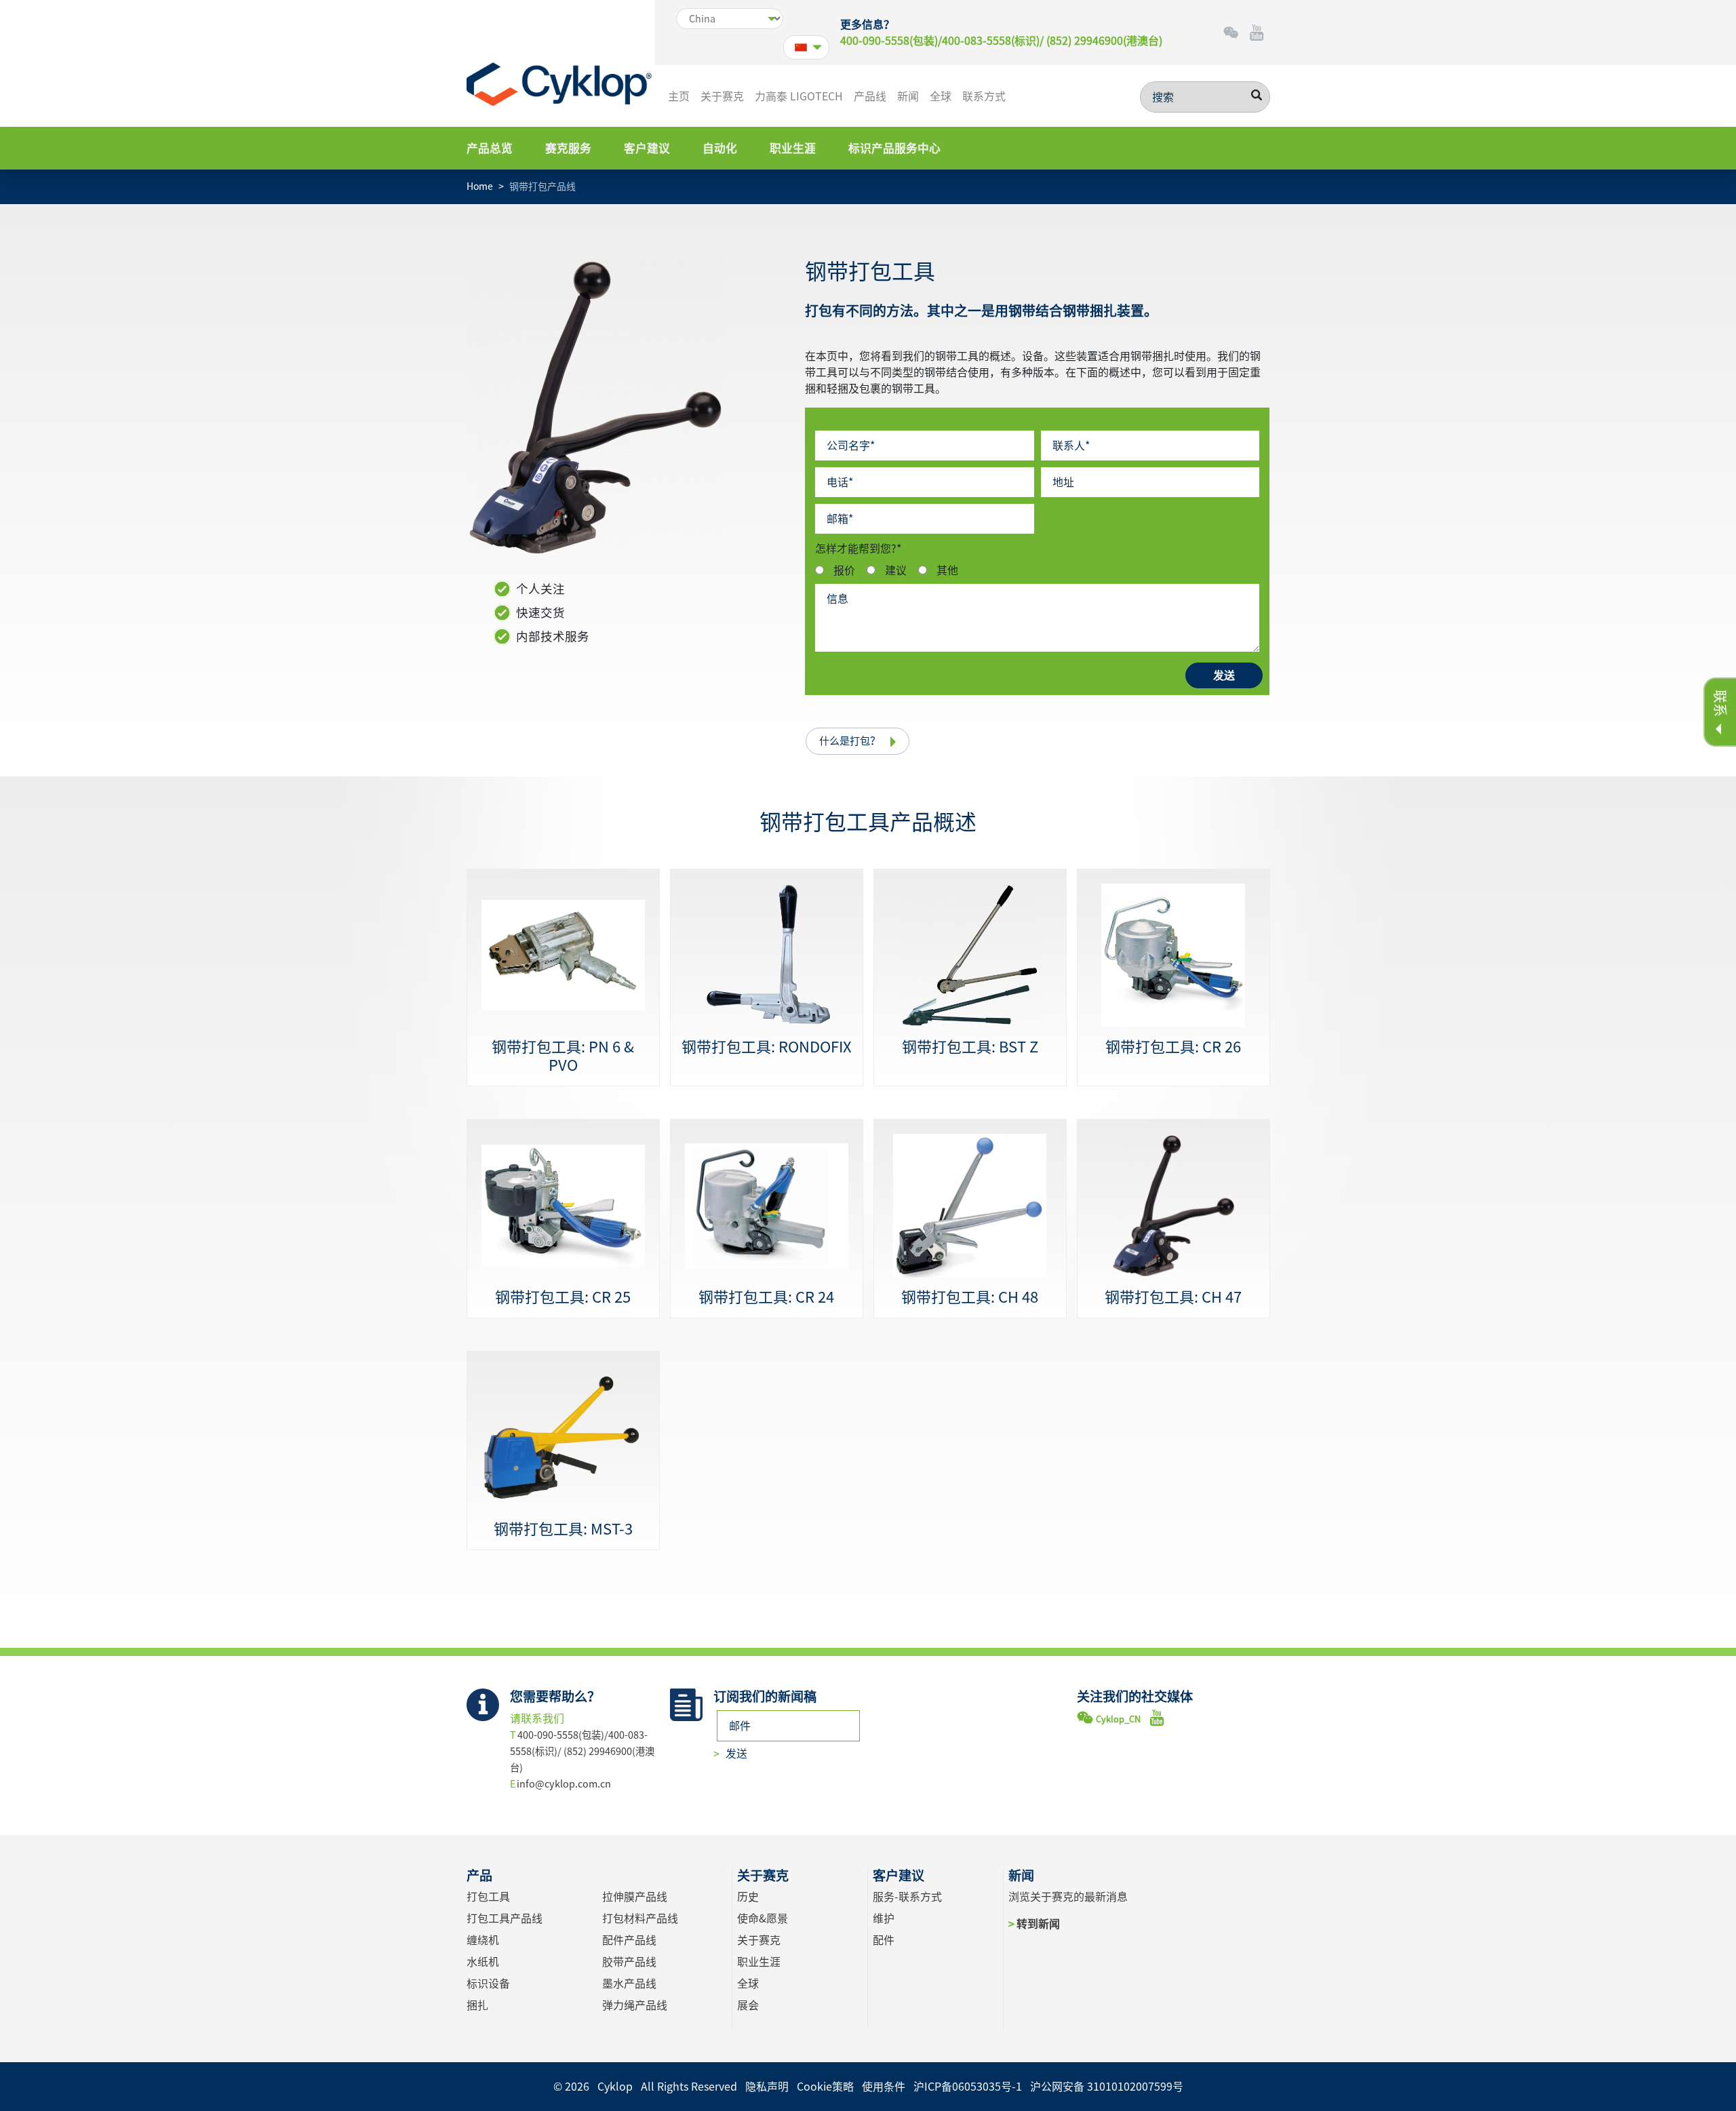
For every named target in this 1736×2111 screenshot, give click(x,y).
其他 (947, 570)
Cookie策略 (825, 2087)
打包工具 (488, 1897)
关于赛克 (722, 96)
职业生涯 (793, 148)
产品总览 (490, 148)
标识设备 (488, 1984)
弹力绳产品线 (635, 2005)
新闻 (908, 96)
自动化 (720, 148)
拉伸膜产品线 (635, 1897)
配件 (884, 1940)
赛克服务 (568, 148)
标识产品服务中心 (894, 148)
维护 (884, 1918)
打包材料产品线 (640, 1918)
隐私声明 (767, 2087)
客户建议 (647, 148)
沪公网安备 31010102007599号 (1107, 2087)
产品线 (870, 96)
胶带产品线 (629, 1962)
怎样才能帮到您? (858, 549)
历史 (748, 1897)
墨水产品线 (629, 1984)
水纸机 (483, 1962)
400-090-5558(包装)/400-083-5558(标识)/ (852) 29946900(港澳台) (1001, 41)
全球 (941, 96)
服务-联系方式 (907, 1897)
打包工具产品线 (505, 1918)
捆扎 (477, 2005)
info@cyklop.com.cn (564, 1784)
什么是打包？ (850, 741)
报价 (844, 570)
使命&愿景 (763, 1918)
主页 (679, 96)
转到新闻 (1038, 1924)
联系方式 (984, 96)
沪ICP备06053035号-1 (968, 2087)
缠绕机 (483, 1940)
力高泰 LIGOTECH (799, 96)
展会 (748, 2005)
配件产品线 (629, 1940)
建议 (896, 570)
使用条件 (884, 2087)
